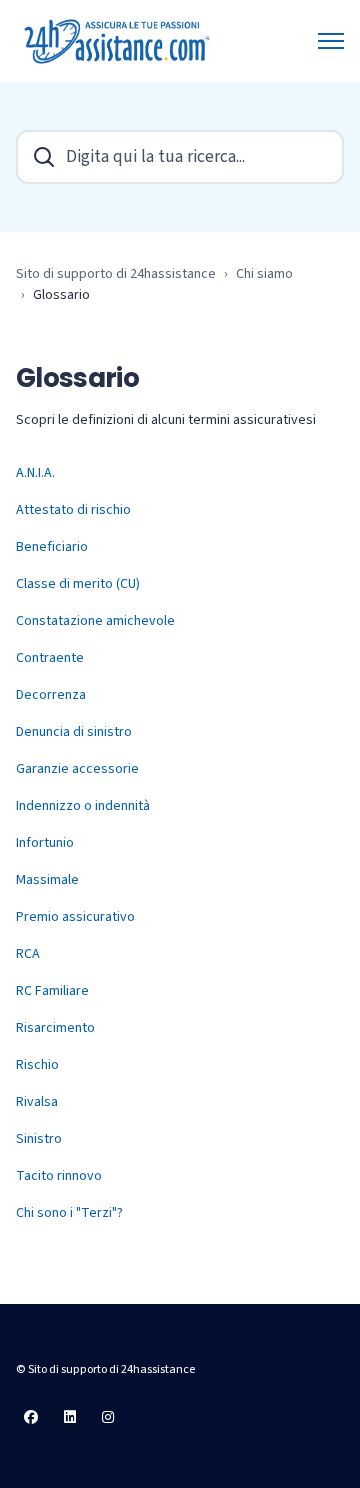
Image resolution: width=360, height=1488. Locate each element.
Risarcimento (55, 1028)
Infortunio (45, 843)
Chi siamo (264, 274)
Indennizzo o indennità (83, 806)
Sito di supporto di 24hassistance (116, 274)
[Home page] (119, 41)
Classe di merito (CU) (78, 584)
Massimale (47, 880)
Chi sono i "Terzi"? (69, 1213)
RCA (28, 954)
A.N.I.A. (35, 473)
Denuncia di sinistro (74, 732)
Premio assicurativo (75, 917)
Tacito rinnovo (59, 1176)
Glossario (61, 295)
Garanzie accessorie (77, 769)
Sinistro (39, 1139)
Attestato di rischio (73, 510)
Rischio (37, 1065)
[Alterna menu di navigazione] (331, 41)
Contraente (50, 658)
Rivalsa (37, 1102)
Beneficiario (52, 547)
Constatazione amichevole (95, 621)
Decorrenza (51, 695)
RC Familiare (52, 991)
